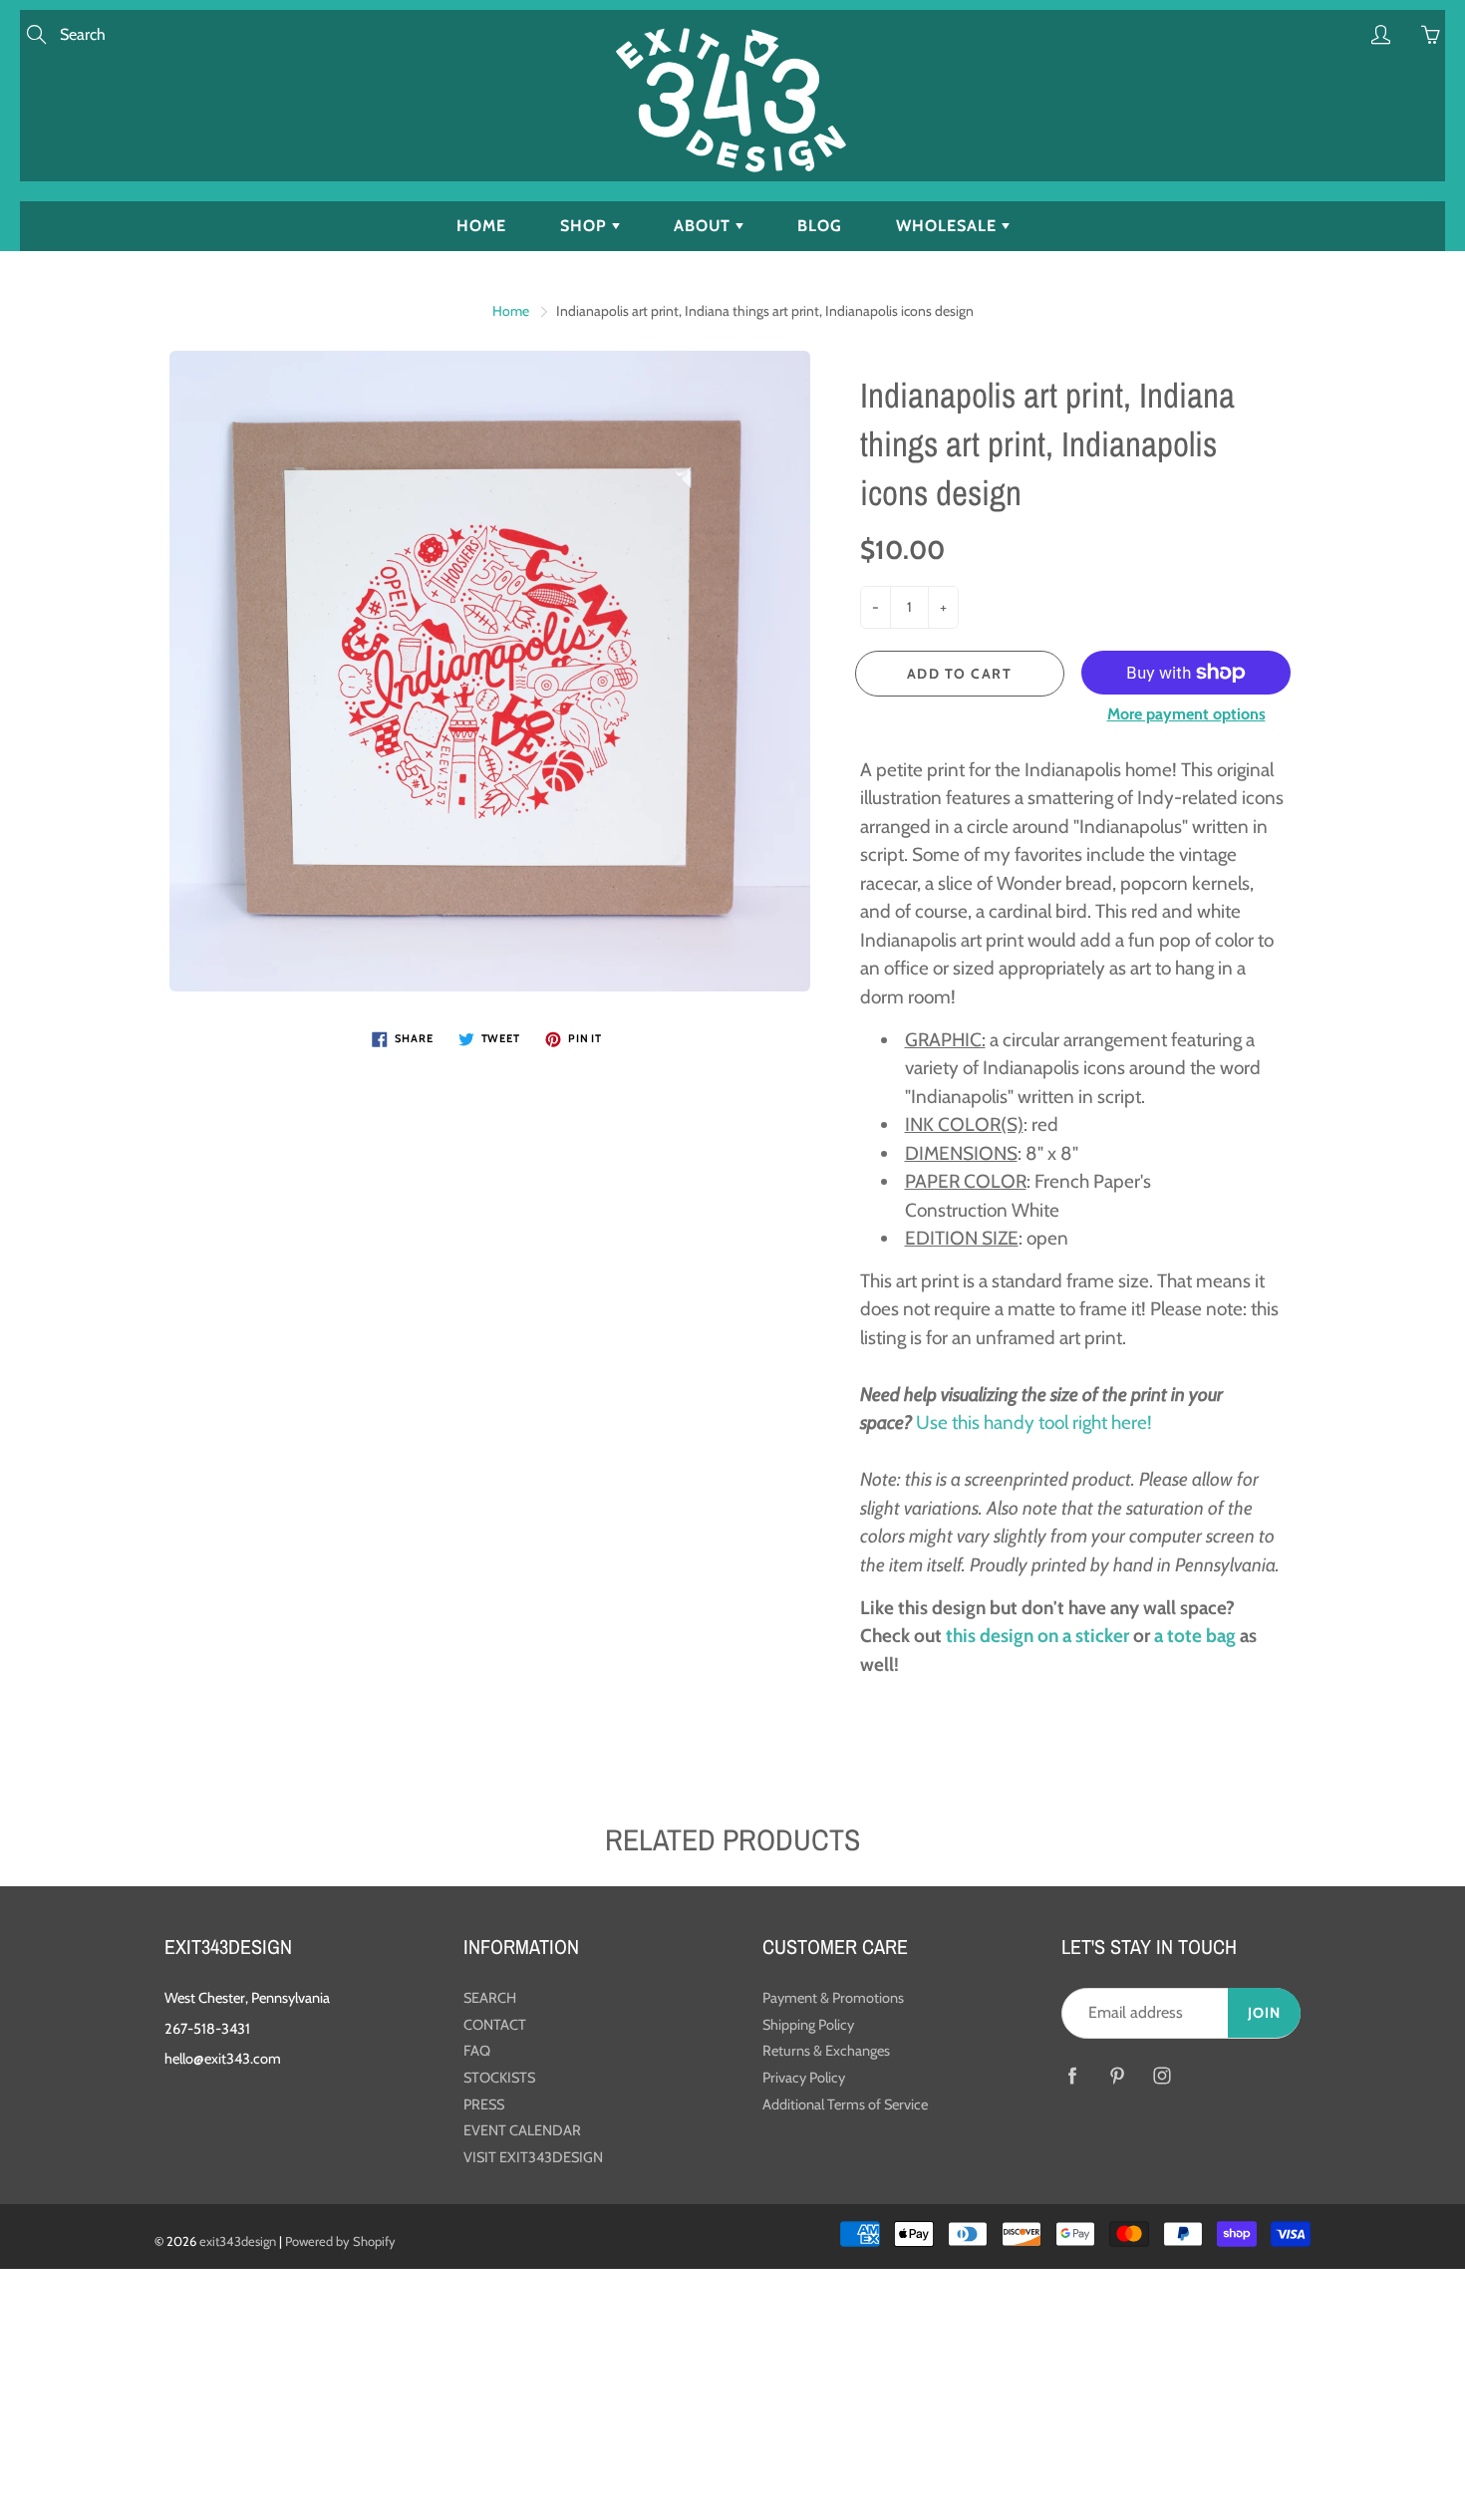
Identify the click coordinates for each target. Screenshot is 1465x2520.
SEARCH (490, 1998)
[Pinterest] (1117, 2076)
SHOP (586, 226)
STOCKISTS (499, 2078)
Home (511, 311)
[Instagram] (1162, 2076)
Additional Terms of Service (845, 2104)
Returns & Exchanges (826, 2051)
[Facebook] (1072, 2076)
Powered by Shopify (340, 2241)
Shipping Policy (808, 2025)
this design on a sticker (1037, 1636)
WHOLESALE (949, 226)
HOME (481, 226)
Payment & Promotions (833, 1998)
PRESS (484, 2104)
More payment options (1186, 714)
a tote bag (1195, 1636)
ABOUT (705, 226)
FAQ (477, 2051)
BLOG (820, 226)
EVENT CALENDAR (522, 2130)
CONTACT (495, 2025)
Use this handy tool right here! (1034, 1422)
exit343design (238, 2241)
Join (1264, 2013)
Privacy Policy (804, 2078)
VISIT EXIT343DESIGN (533, 2157)
